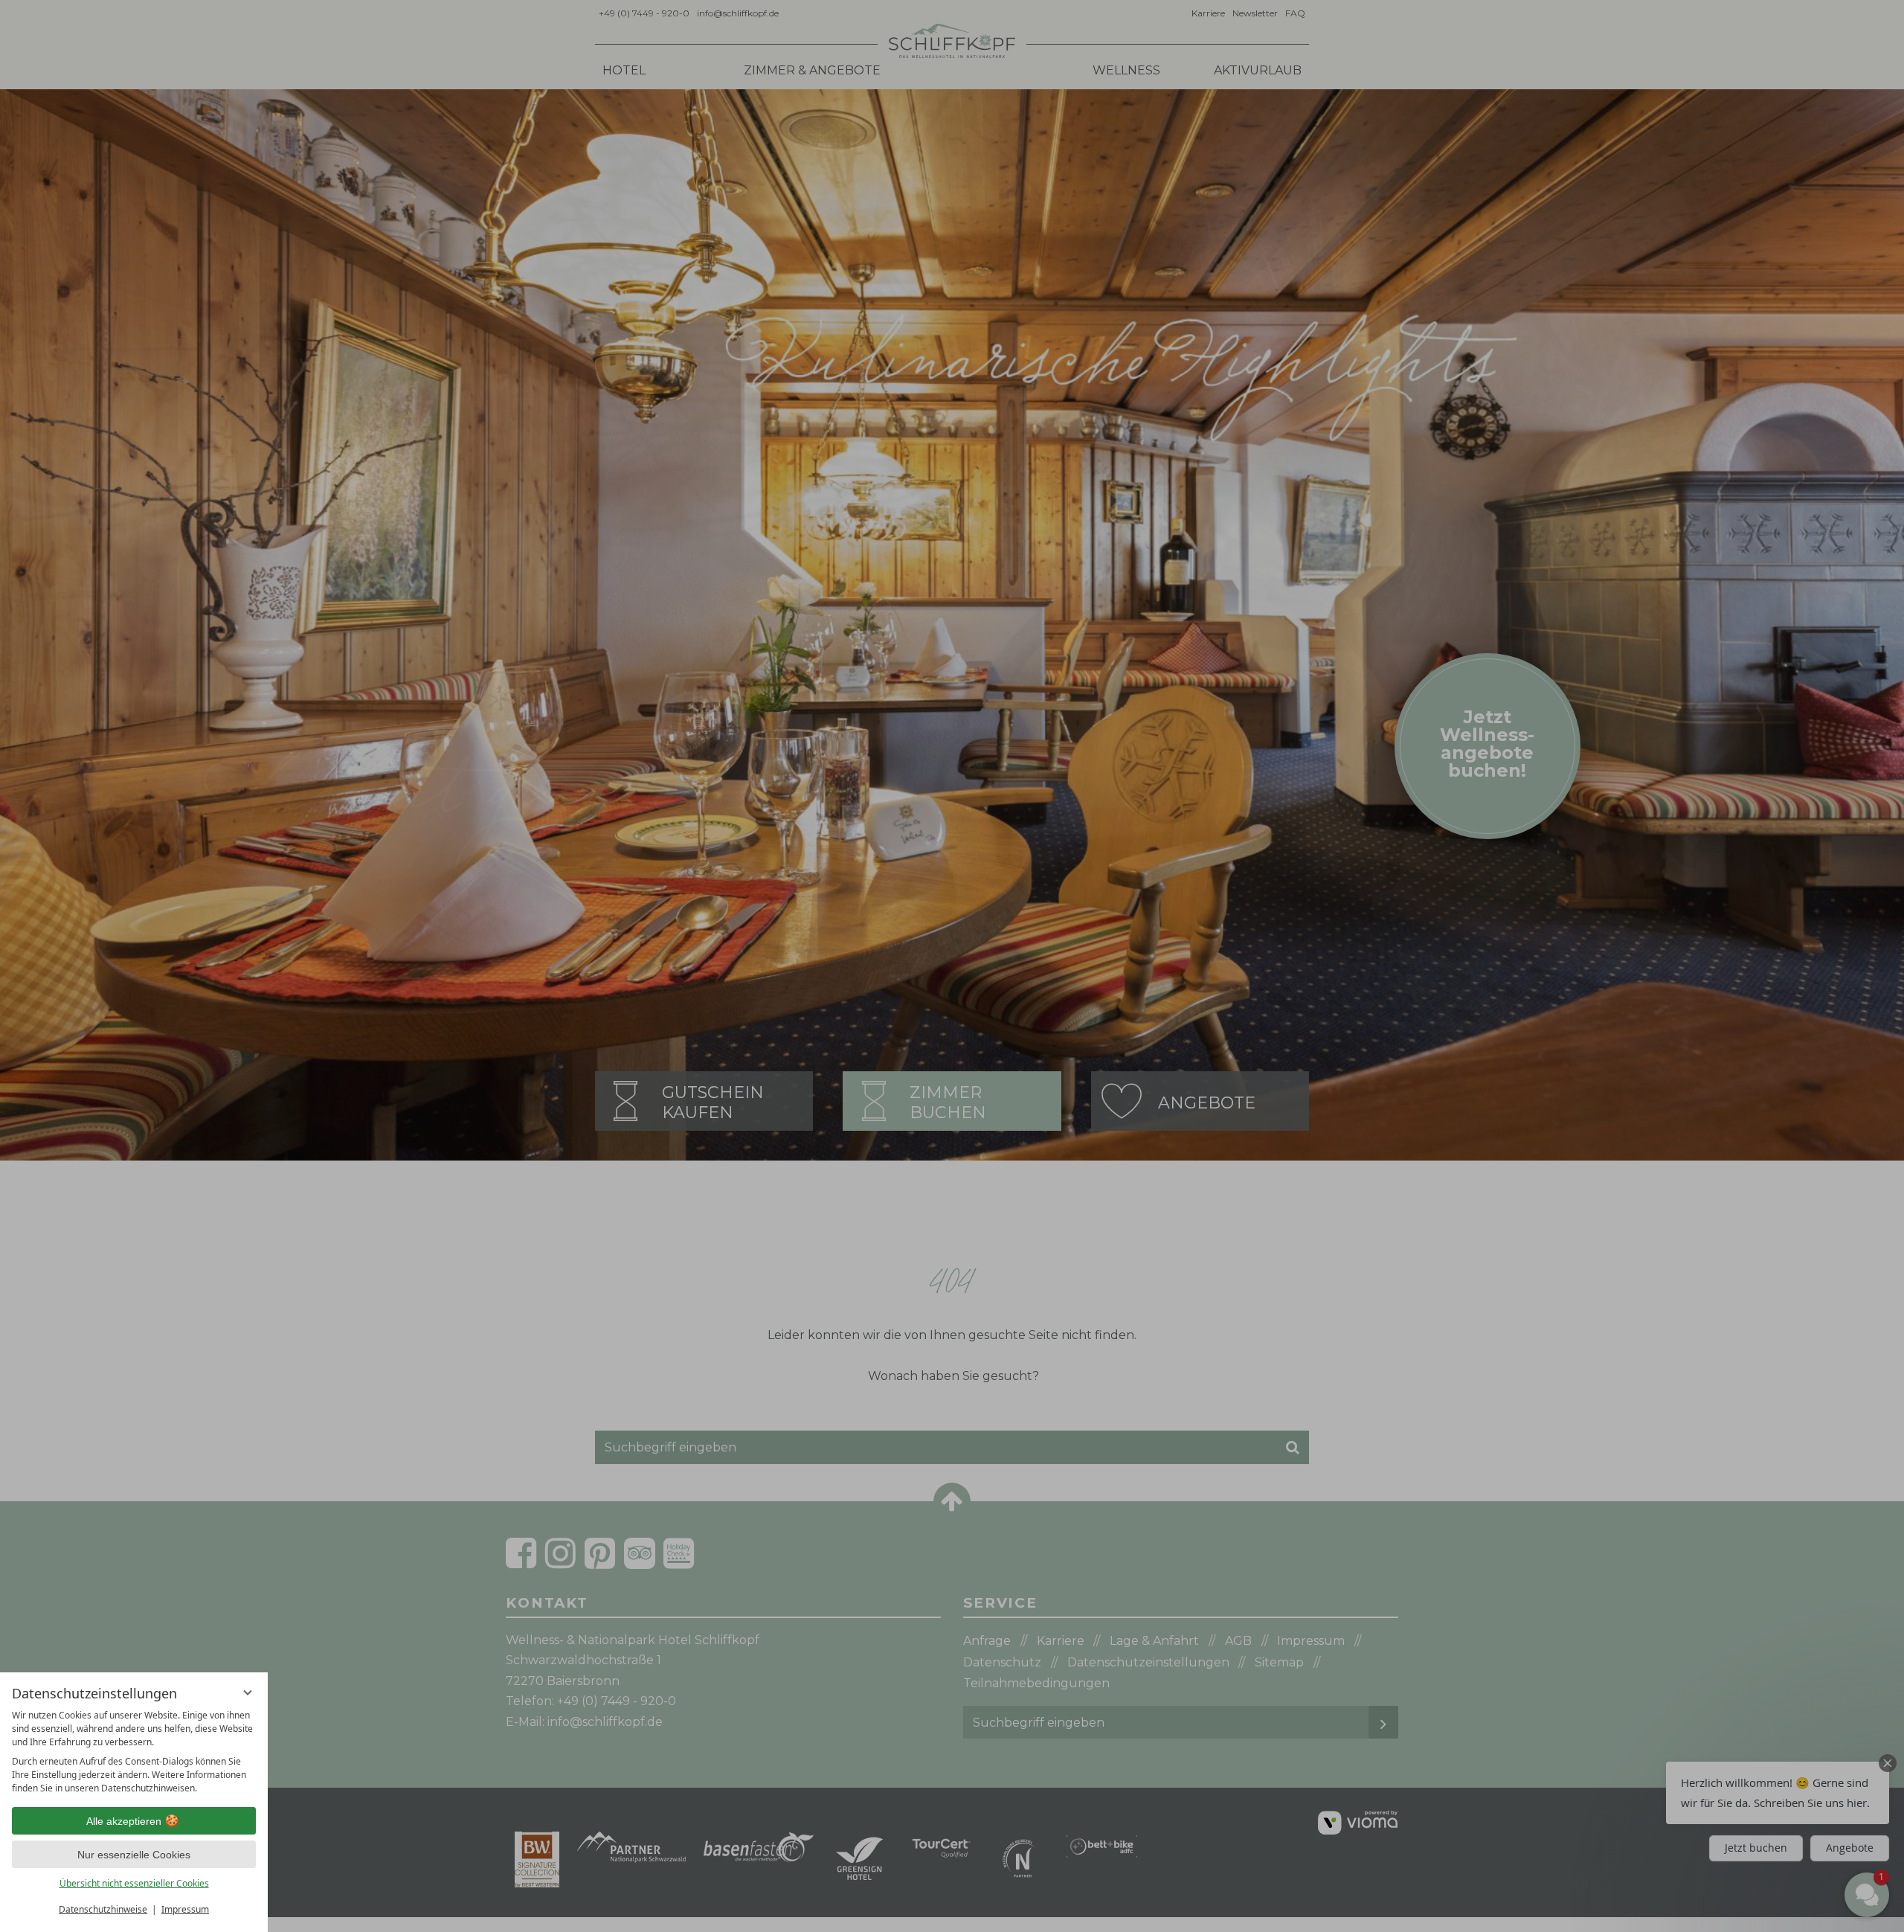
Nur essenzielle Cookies (134, 1855)
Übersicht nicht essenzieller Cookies (134, 1883)
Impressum (185, 1909)
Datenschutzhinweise (103, 1909)
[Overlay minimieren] (248, 1692)
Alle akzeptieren (124, 1821)
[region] (134, 1752)
